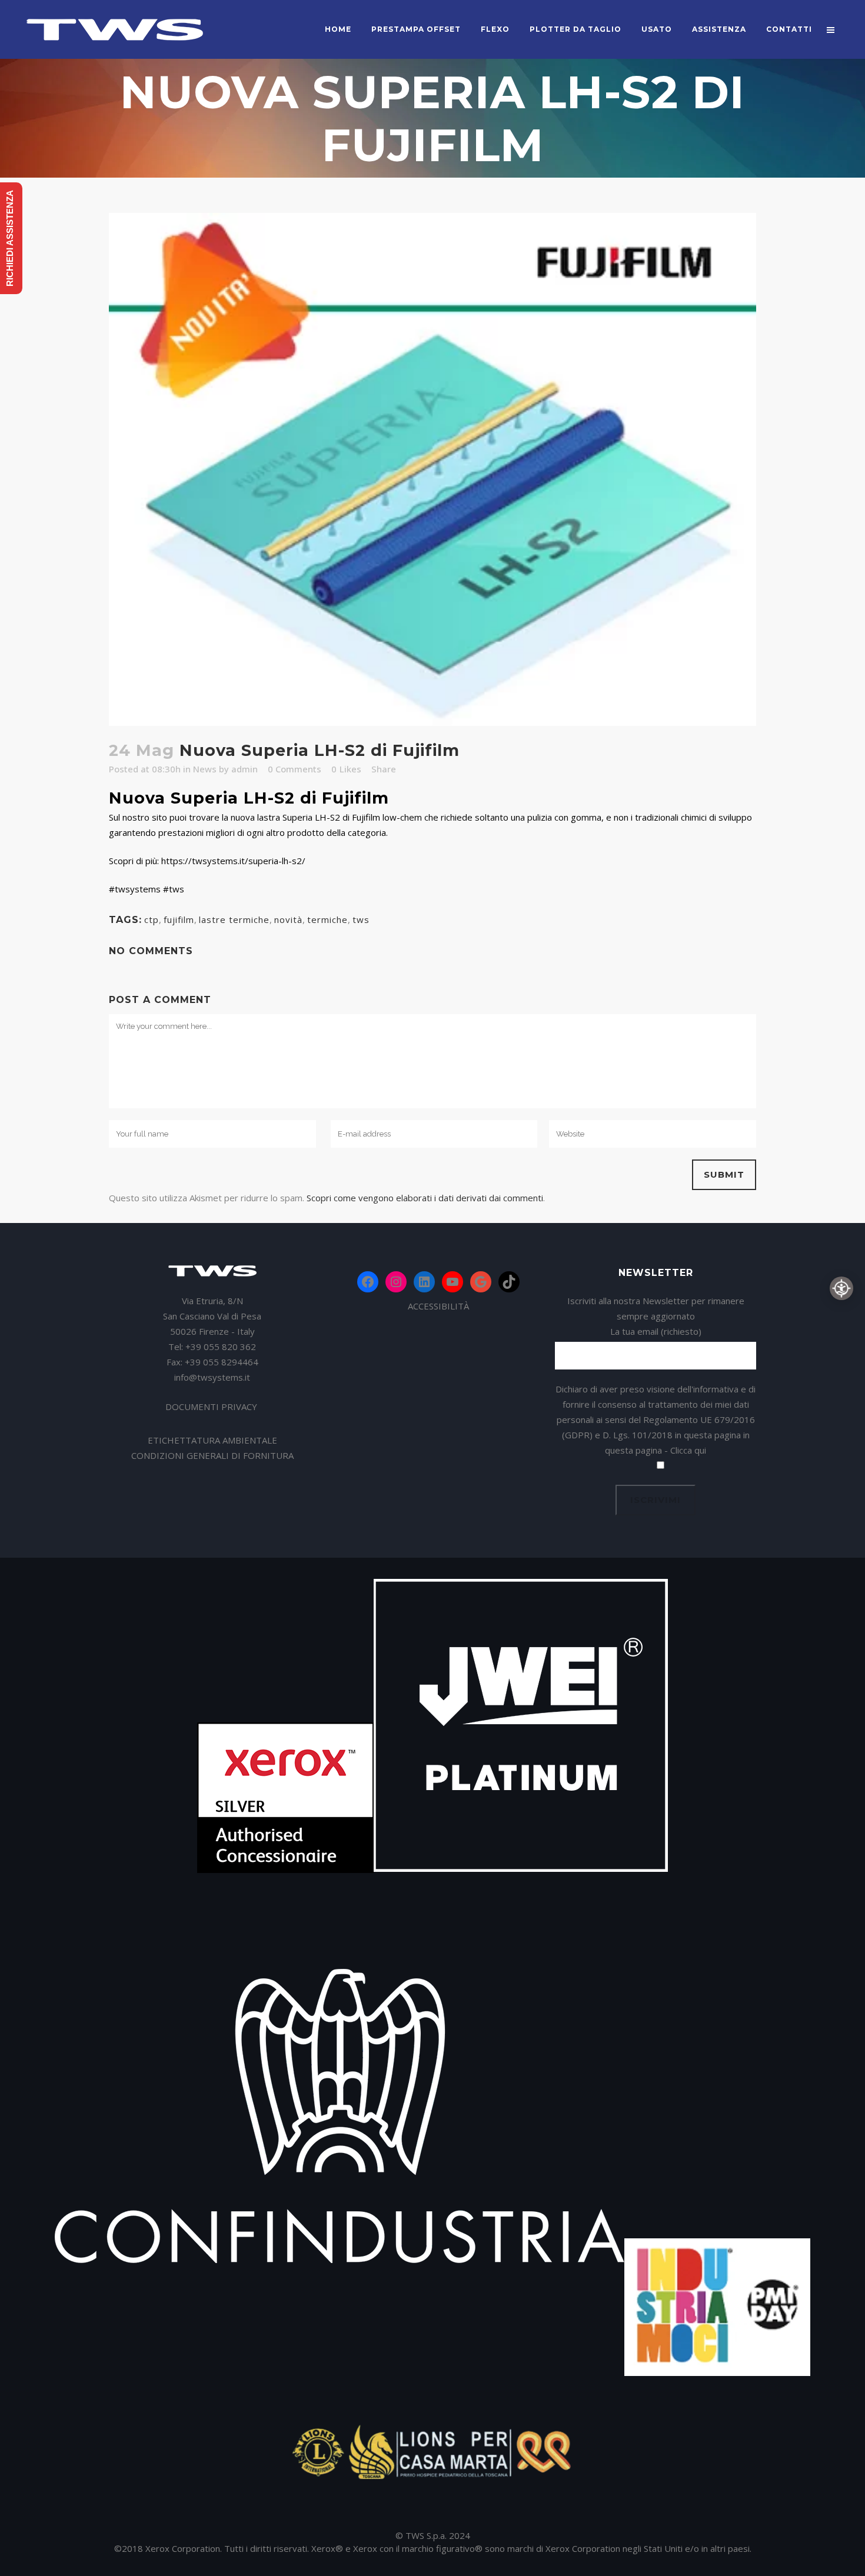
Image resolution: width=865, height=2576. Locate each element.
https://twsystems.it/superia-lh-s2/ (233, 861)
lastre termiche (234, 919)
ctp (152, 919)
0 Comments (295, 769)
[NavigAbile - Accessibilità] (841, 1288)
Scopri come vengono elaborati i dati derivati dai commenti (425, 1198)
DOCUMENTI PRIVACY (212, 1407)
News (205, 769)
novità (288, 919)
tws (361, 919)
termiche (327, 919)
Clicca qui (688, 1450)
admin (244, 769)
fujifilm (179, 919)
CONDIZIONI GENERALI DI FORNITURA (212, 1455)
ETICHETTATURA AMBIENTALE (212, 1440)
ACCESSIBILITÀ (438, 1306)
